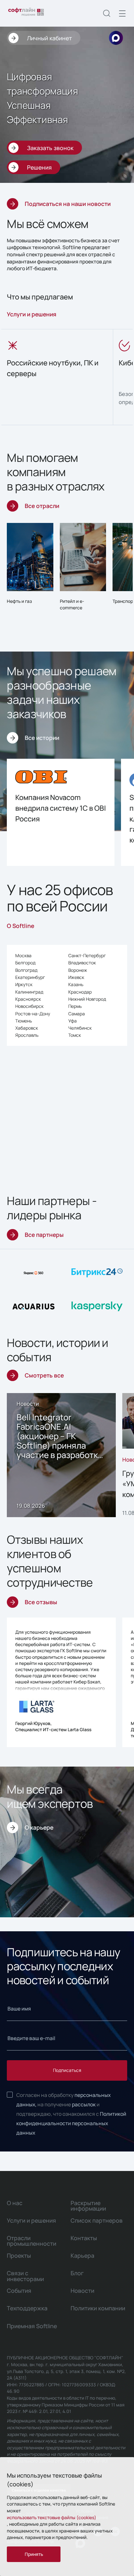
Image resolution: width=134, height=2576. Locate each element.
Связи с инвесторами (25, 2276)
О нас (15, 2203)
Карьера (82, 2255)
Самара (77, 1014)
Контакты (84, 2238)
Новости (82, 2290)
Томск (75, 1035)
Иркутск (24, 984)
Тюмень (24, 1021)
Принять (34, 2554)
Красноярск (28, 999)
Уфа (73, 1021)
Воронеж (78, 970)
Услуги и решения (32, 314)
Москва (23, 956)
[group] (57, 377)
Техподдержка (27, 2308)
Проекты (19, 2255)
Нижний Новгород (87, 999)
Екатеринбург (30, 977)
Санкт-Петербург (87, 956)
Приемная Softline (32, 2326)
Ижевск (76, 977)
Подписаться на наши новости (68, 204)
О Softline (20, 926)
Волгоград (26, 970)
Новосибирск (29, 1006)
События (19, 2290)
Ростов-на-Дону (33, 1014)
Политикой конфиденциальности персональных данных (71, 2123)
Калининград (29, 992)
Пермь (75, 1006)
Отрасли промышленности (32, 2241)
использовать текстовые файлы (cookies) (52, 2517)
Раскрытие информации (88, 2206)
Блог (77, 2273)
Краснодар (80, 992)
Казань (76, 984)
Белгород (25, 963)
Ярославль (27, 1035)
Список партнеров (97, 2220)
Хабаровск (27, 1028)
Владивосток (82, 963)
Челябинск (80, 1028)
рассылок (84, 2104)
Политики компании (98, 2308)
